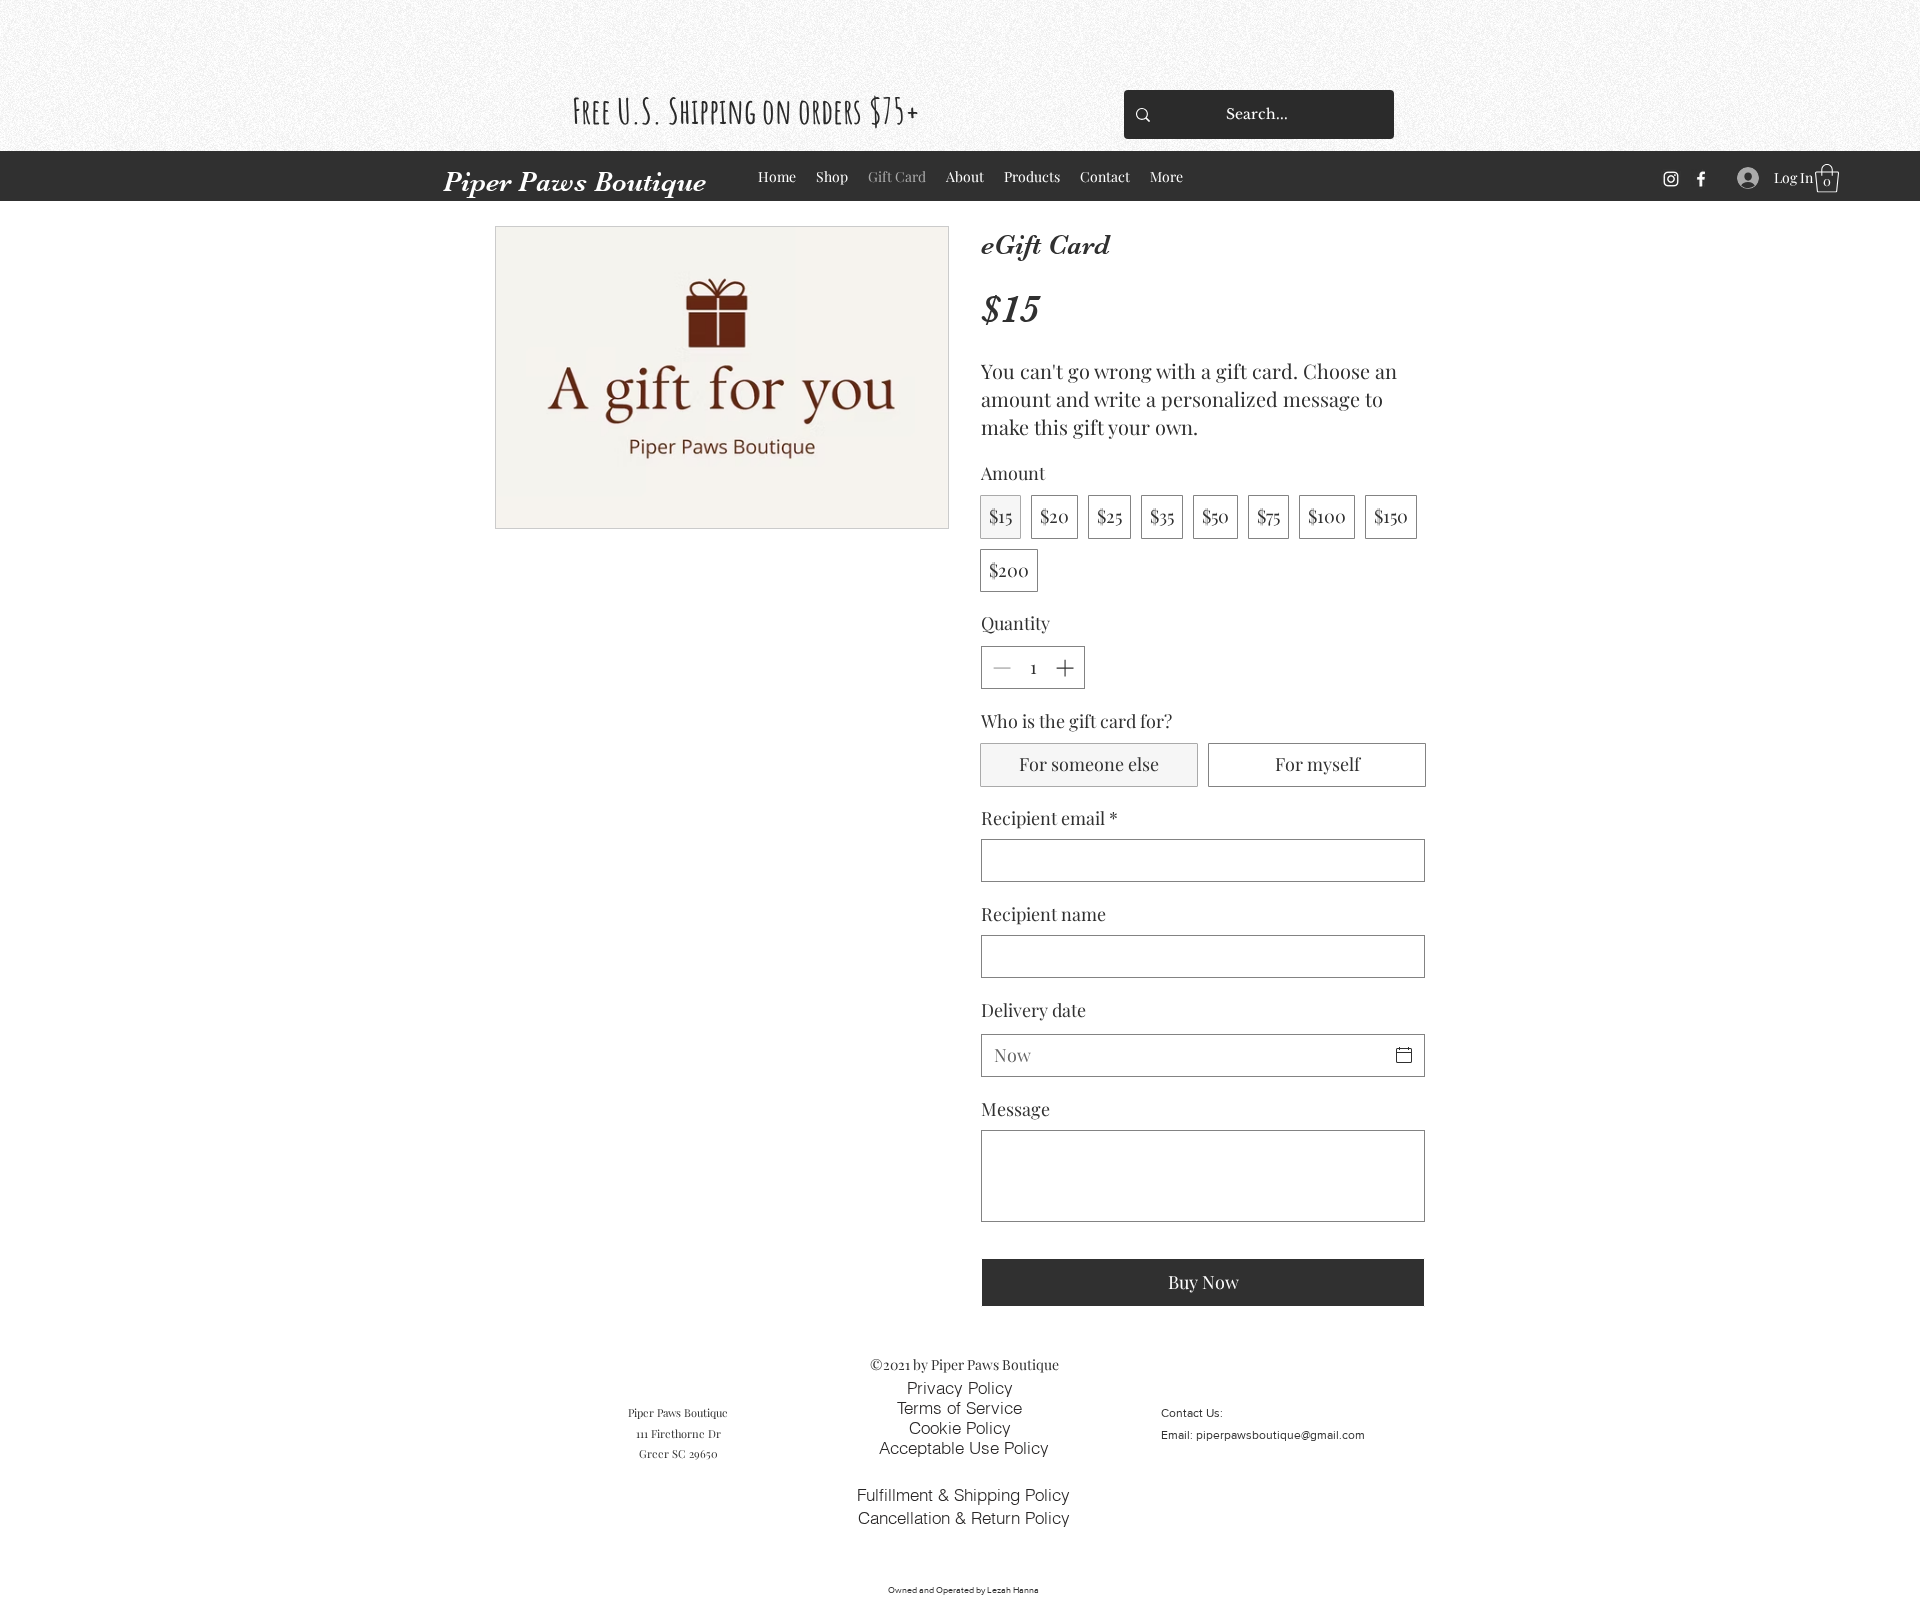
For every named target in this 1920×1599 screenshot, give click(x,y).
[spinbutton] (1033, 667)
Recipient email (1049, 818)
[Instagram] (1671, 179)
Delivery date (1033, 1010)
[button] (1827, 178)
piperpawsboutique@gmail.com (1280, 1435)
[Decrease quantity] (999, 667)
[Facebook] (1701, 179)
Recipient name (1043, 914)
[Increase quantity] (1066, 667)
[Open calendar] (1404, 1055)
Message (1015, 1109)
